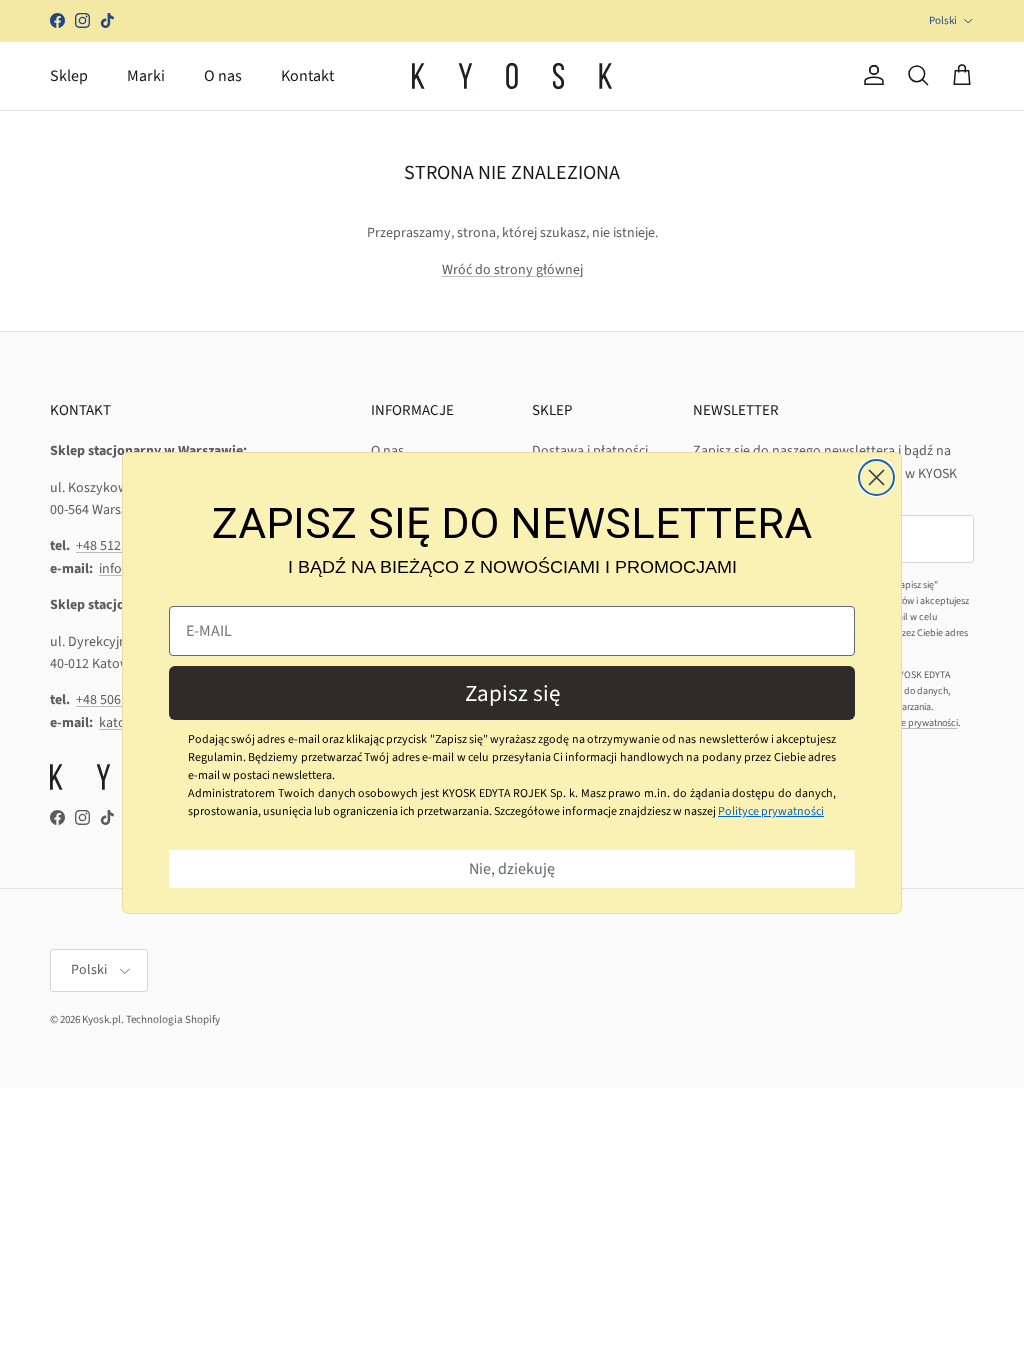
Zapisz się (512, 693)
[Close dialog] (876, 477)
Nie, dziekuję (512, 869)
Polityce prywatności (771, 811)
